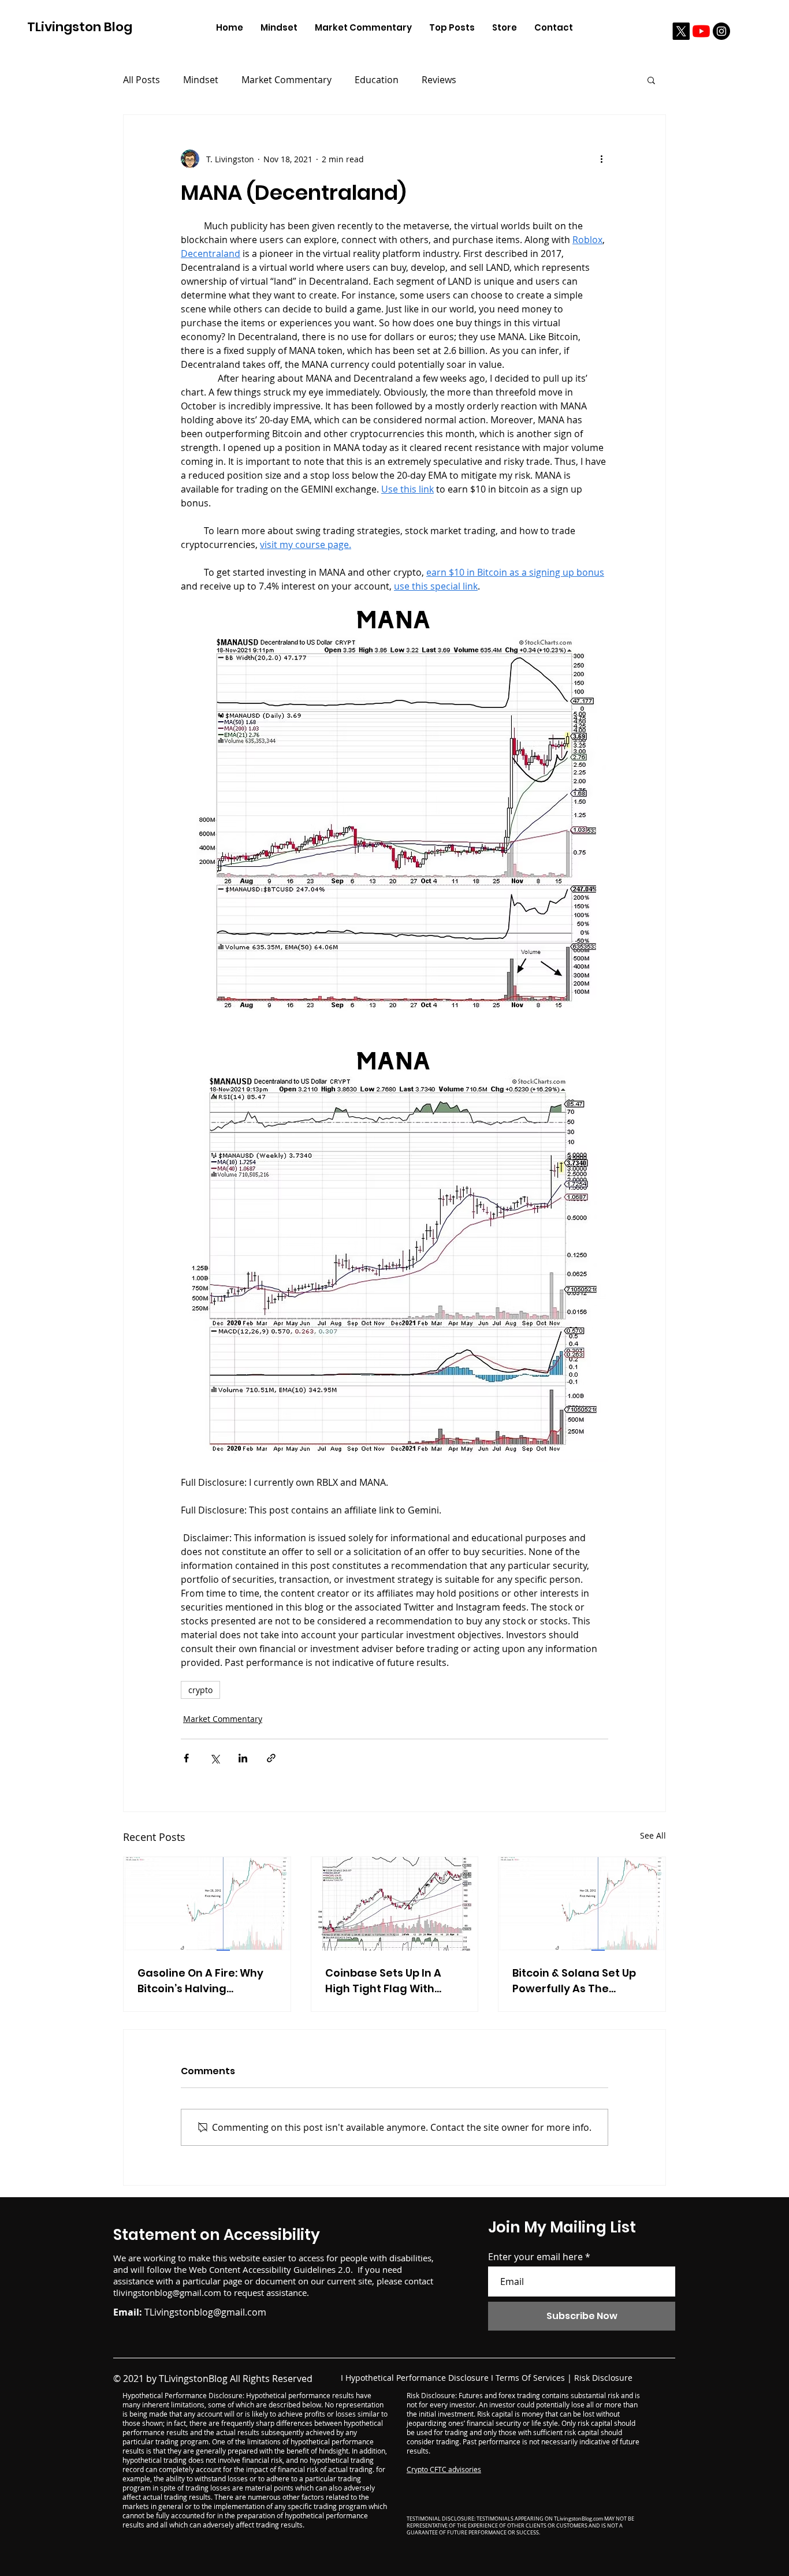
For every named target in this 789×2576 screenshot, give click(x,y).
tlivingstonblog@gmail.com (167, 2292)
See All (653, 1835)
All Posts (142, 80)
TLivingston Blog (80, 27)
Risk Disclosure (603, 2378)
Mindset (201, 80)
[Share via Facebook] (186, 1758)
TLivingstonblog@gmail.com (205, 2312)
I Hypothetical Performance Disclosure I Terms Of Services (453, 2378)
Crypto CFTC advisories (444, 2469)
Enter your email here (535, 2257)
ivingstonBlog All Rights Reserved (241, 2379)
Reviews (439, 80)
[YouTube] (701, 31)
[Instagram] (721, 31)
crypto (200, 1690)
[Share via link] (271, 1758)
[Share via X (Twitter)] (215, 1758)
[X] (681, 31)
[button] (651, 80)
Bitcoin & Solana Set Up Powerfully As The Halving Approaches (574, 1981)
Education (377, 80)
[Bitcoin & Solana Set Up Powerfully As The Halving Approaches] (582, 1904)
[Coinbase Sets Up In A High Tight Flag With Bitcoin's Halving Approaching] (395, 1904)
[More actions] (601, 159)
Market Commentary (286, 80)
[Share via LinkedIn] (243, 1758)
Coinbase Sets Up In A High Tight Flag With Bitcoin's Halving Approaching (383, 1981)
